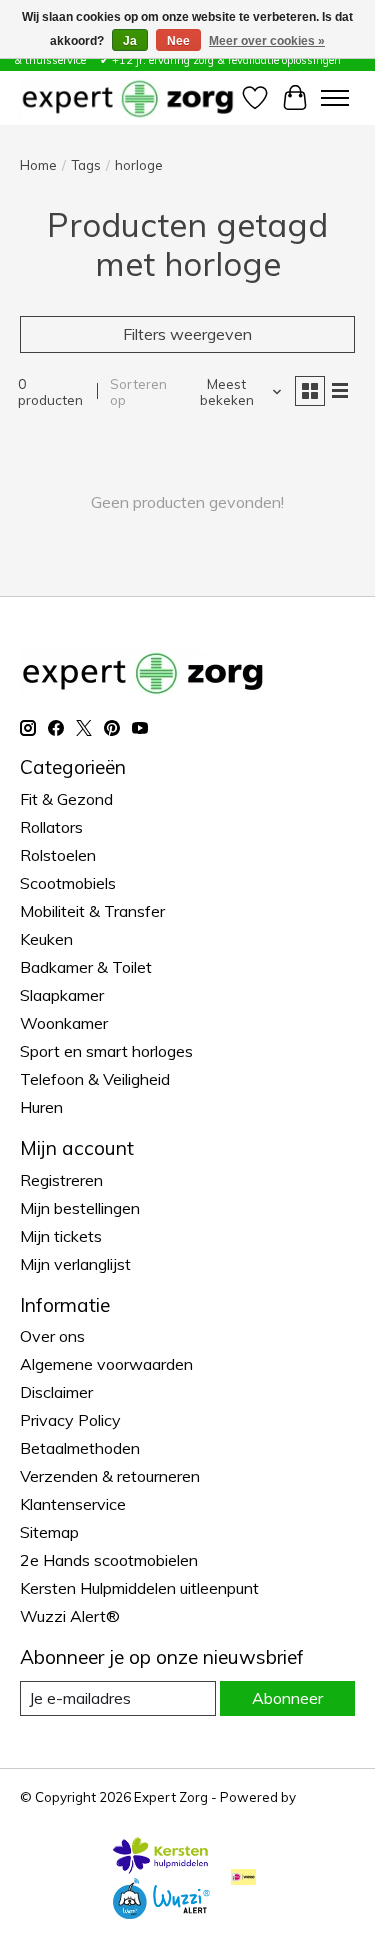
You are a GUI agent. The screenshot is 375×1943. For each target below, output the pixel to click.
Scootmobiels (68, 883)
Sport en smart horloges (106, 1051)
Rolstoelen (58, 855)
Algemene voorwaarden (106, 1364)
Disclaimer (56, 1392)
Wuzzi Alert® (70, 1616)
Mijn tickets (61, 1236)
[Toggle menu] (335, 98)
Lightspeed (55, 1813)
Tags (86, 165)
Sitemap (49, 1532)
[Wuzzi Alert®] (161, 1913)
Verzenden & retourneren (110, 1476)
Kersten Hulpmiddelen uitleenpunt (139, 1588)
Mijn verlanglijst (75, 1264)
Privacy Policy (70, 1420)
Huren (41, 1107)
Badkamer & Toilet (86, 967)
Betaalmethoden (80, 1448)
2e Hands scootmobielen (109, 1560)
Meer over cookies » (267, 41)
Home (38, 165)
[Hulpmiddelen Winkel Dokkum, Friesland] (127, 97)
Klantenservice (73, 1504)
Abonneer (287, 1698)
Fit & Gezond (66, 799)
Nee (178, 41)
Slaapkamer (62, 995)
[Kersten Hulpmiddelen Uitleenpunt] (161, 1868)
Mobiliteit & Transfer (92, 911)
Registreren (61, 1180)
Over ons (52, 1336)
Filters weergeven (187, 334)
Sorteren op (138, 392)
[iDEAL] (243, 1878)
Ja (130, 41)
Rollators (51, 827)
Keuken (46, 939)
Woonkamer (64, 1023)
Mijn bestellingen (80, 1208)
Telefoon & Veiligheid (95, 1079)
